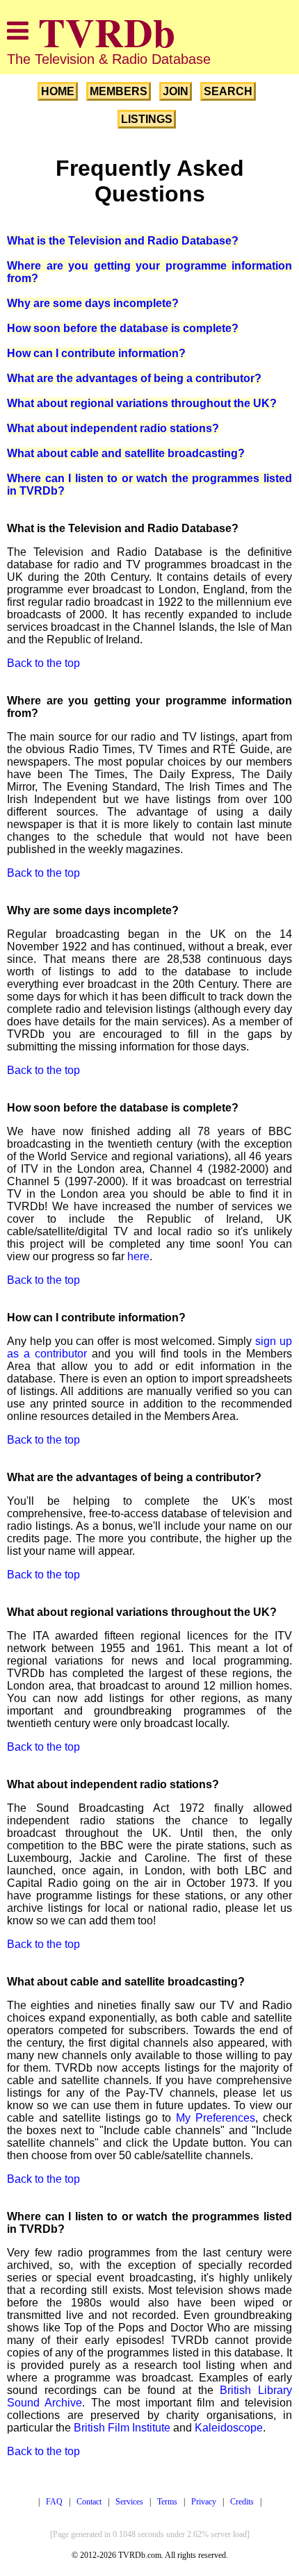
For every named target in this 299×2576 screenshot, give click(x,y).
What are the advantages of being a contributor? (134, 378)
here (138, 1256)
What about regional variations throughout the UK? (142, 403)
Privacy (204, 2502)
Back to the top (43, 663)
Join (176, 91)
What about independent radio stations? (113, 428)
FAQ (54, 2502)
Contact (89, 2502)
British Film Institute (122, 2428)
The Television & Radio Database (109, 59)
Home (58, 91)
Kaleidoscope (229, 2428)
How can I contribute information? (96, 353)
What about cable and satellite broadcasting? (126, 453)
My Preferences (216, 2118)
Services (129, 2502)
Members (119, 91)
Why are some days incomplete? (93, 303)
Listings (147, 119)
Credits (242, 2502)
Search (228, 91)
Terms (167, 2502)
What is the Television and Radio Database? (123, 241)
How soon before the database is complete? (123, 328)
